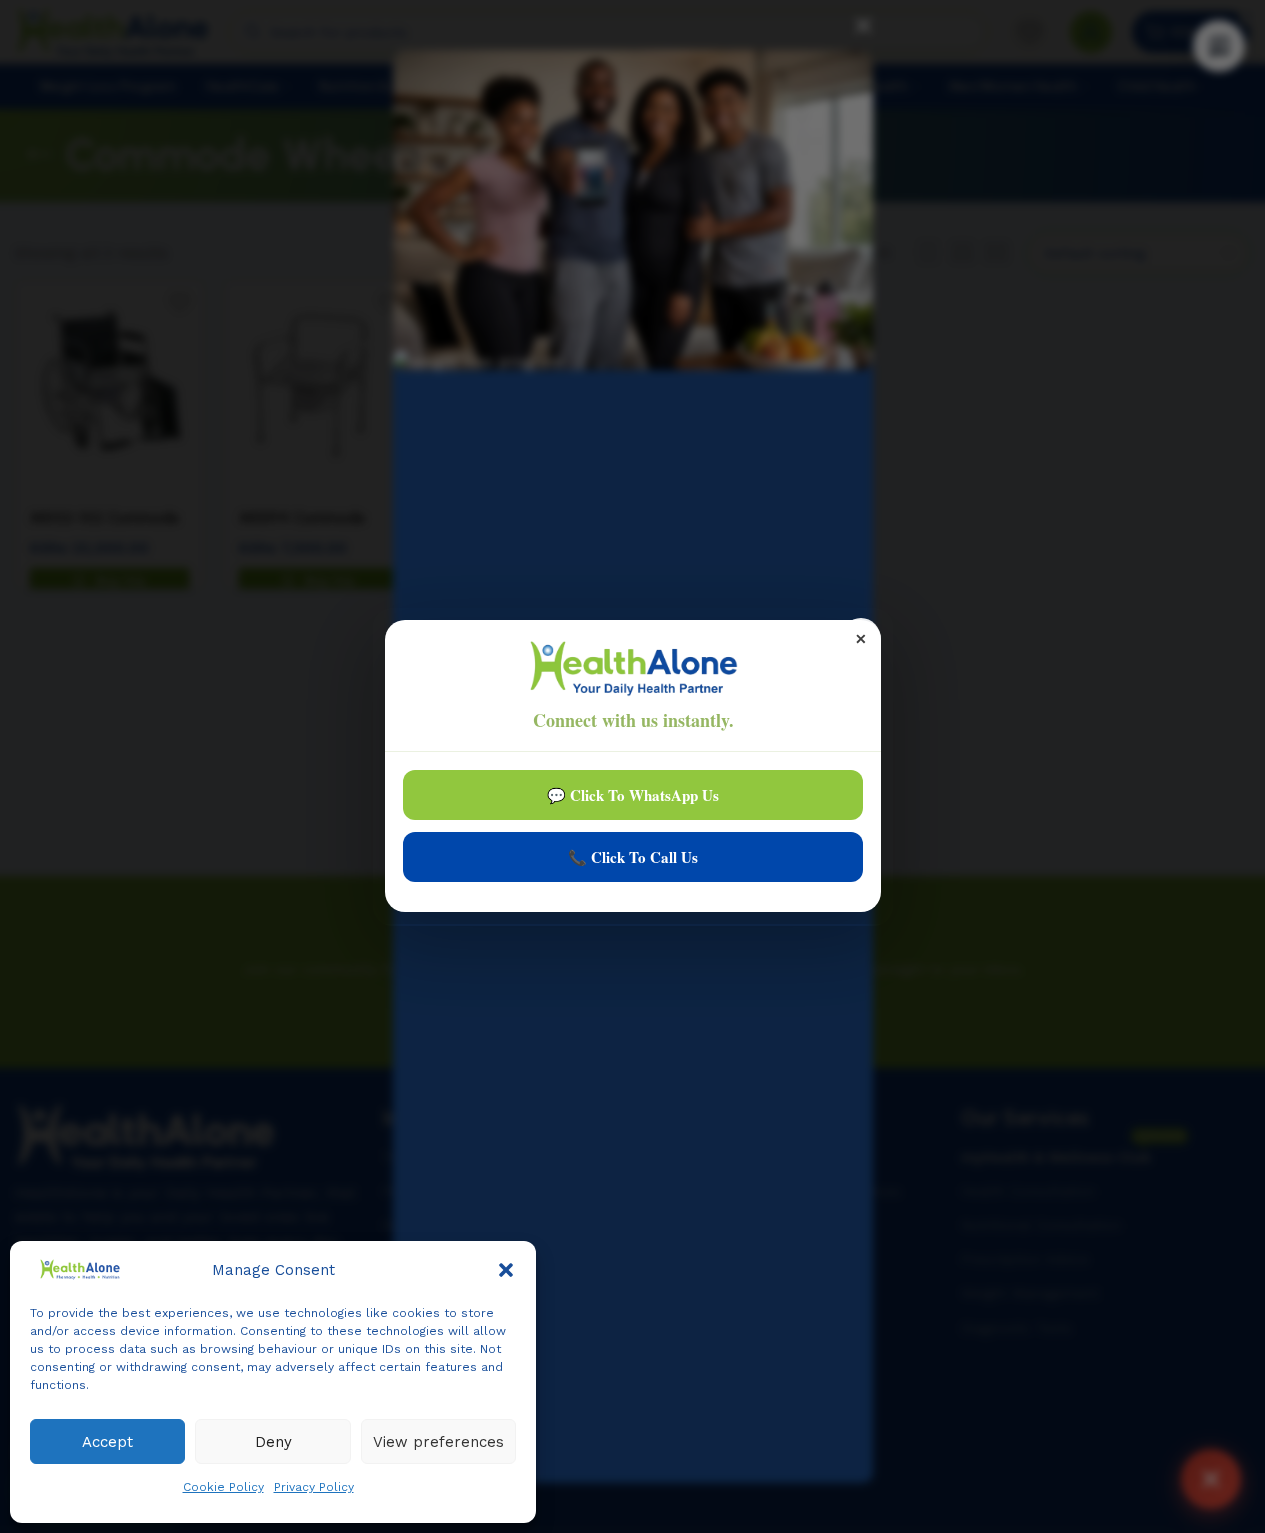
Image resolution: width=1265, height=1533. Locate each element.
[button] (506, 1270)
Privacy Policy (314, 1487)
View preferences (438, 1442)
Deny (273, 1442)
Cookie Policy (223, 1487)
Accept (107, 1442)
